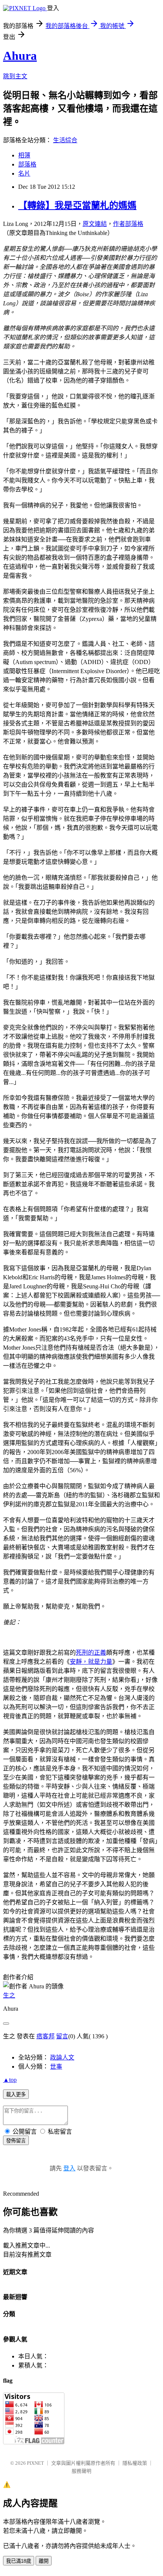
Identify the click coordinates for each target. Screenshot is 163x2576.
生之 (9, 1995)
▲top (10, 2080)
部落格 (27, 164)
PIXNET (35, 2463)
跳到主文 (15, 76)
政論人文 (62, 2057)
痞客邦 (45, 2036)
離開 (44, 2561)
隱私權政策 (135, 2463)
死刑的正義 (91, 1653)
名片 (24, 173)
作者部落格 (128, 224)
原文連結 (95, 224)
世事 (56, 2067)
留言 (62, 2036)
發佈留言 (16, 2141)
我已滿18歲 (19, 2561)
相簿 (24, 155)
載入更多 (16, 2095)
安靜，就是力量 (91, 1662)
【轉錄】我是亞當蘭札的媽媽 (77, 205)
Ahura (20, 56)
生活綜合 (65, 140)
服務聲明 (81, 2471)
